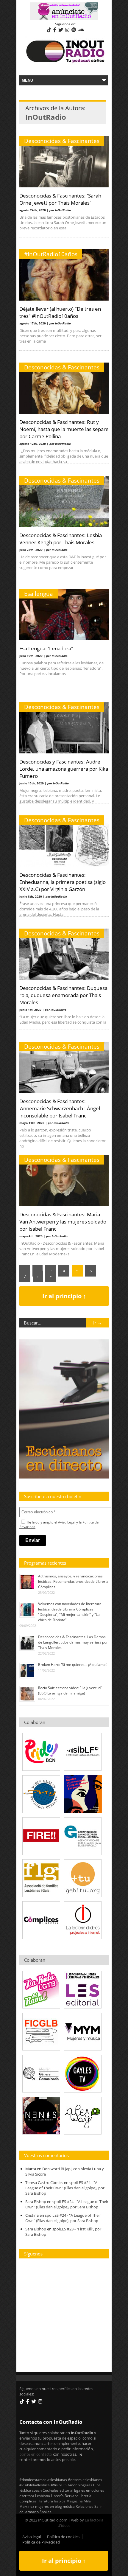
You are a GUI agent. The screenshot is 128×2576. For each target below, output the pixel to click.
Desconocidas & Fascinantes (62, 141)
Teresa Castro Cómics (44, 2182)
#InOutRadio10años (51, 254)
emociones (95, 2490)
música (69, 2506)
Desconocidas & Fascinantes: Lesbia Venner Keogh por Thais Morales (61, 539)
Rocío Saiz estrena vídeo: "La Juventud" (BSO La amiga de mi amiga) (70, 1690)
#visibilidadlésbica (35, 2485)
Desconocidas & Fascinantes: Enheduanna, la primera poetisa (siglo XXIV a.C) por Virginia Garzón (63, 882)
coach (37, 2490)
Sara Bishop (36, 2202)
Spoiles (46, 2512)
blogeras (85, 2485)
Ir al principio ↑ (64, 1296)
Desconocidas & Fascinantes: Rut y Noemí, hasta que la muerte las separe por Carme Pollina (64, 429)
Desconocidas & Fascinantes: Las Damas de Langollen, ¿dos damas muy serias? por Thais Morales (73, 1642)
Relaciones (85, 2506)
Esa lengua (39, 594)
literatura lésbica (51, 2501)
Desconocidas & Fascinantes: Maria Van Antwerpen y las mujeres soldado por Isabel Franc (63, 1221)
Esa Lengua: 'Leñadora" (46, 648)
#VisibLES (59, 2485)
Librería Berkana (65, 2496)
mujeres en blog (49, 2506)
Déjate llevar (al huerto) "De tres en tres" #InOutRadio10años (60, 312)
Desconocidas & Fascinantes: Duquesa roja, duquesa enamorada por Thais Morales (63, 995)
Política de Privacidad (41, 2542)
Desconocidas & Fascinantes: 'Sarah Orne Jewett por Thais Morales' (60, 199)
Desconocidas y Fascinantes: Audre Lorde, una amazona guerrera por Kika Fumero (64, 769)
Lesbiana (43, 2496)
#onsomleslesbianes (85, 2479)
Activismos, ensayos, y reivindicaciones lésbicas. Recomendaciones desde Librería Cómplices (73, 1581)
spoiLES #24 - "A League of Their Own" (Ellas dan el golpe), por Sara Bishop (65, 2188)
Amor (72, 2485)
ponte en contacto (36, 2454)
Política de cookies (63, 2537)
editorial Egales (72, 2490)
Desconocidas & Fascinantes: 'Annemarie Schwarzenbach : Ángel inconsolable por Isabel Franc (60, 1108)
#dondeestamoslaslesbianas (43, 2479)
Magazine (75, 2501)
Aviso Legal (67, 1522)
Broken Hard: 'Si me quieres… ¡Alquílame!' (73, 1665)
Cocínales (51, 2490)
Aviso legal (32, 2537)
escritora (27, 2496)
